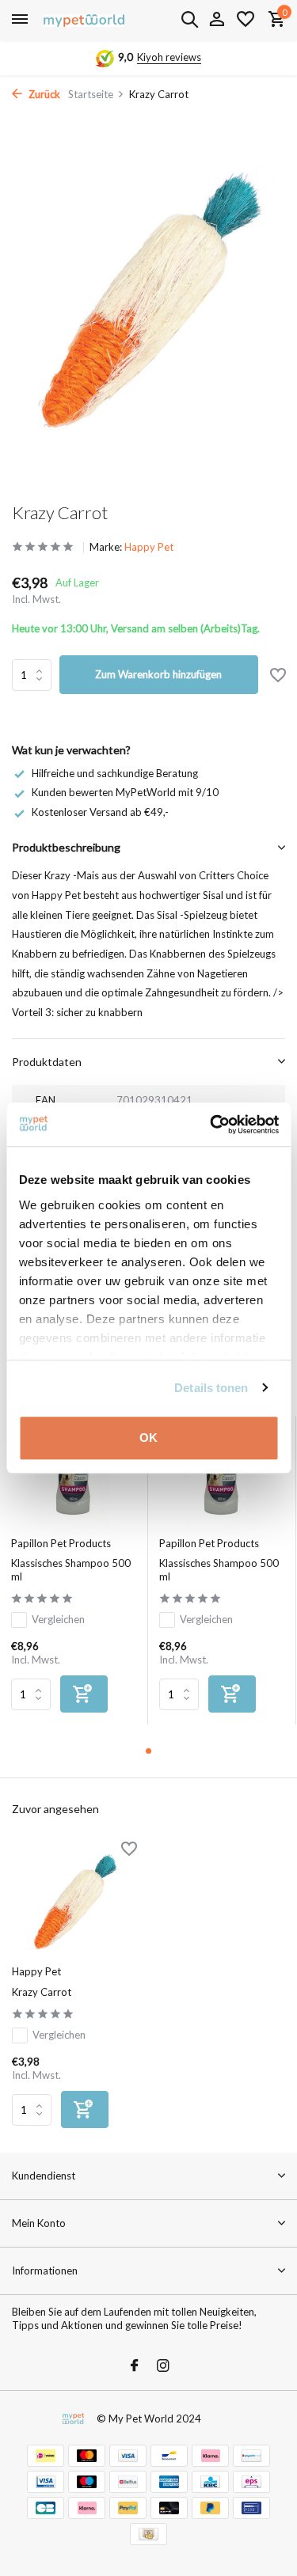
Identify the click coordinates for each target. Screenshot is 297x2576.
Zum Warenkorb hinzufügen (158, 674)
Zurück (43, 94)
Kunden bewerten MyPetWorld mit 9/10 (125, 792)
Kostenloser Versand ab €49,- (100, 812)
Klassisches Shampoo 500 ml (71, 1570)
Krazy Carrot (42, 1992)
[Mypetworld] (84, 20)
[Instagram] (163, 2366)
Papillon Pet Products (61, 1543)
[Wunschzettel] (246, 20)
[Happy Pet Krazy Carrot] (74, 1901)
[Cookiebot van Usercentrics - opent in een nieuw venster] (211, 1125)
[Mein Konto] (217, 20)
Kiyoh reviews (169, 57)
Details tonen (211, 1388)
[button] (148, 1751)
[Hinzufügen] (84, 1694)
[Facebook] (135, 2366)
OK (148, 1438)
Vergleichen (58, 1619)
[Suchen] (189, 19)
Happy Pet (149, 547)
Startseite (91, 94)
